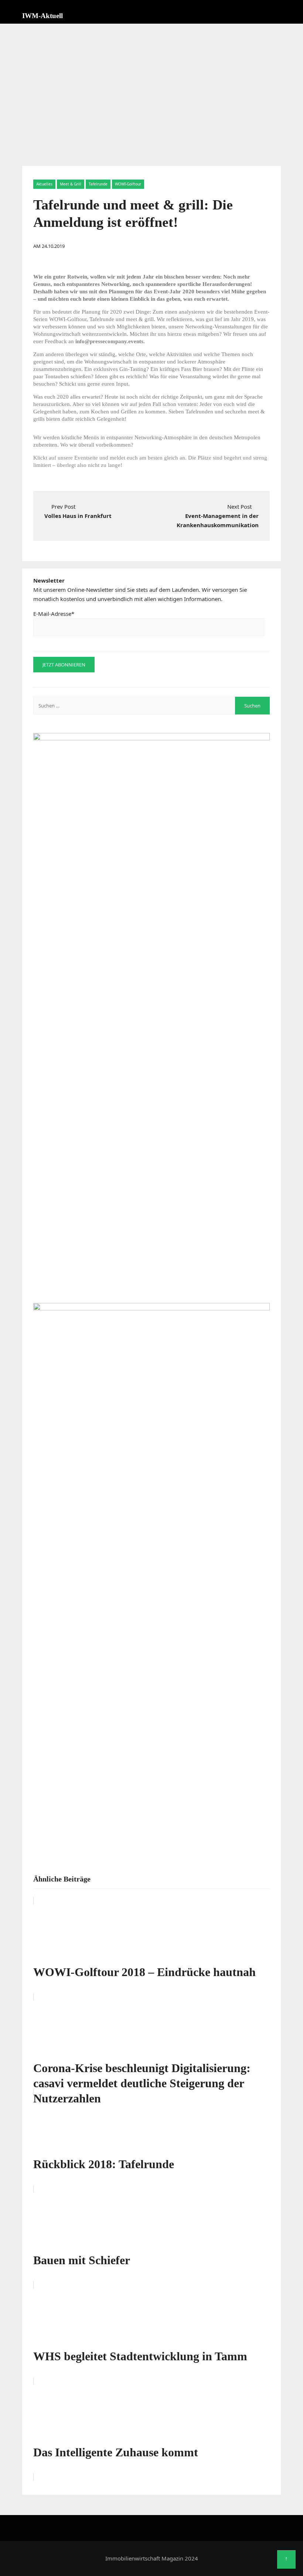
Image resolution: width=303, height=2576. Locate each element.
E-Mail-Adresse (54, 614)
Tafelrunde (98, 184)
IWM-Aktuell (42, 16)
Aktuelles (44, 184)
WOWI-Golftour (128, 184)
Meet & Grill (71, 184)
